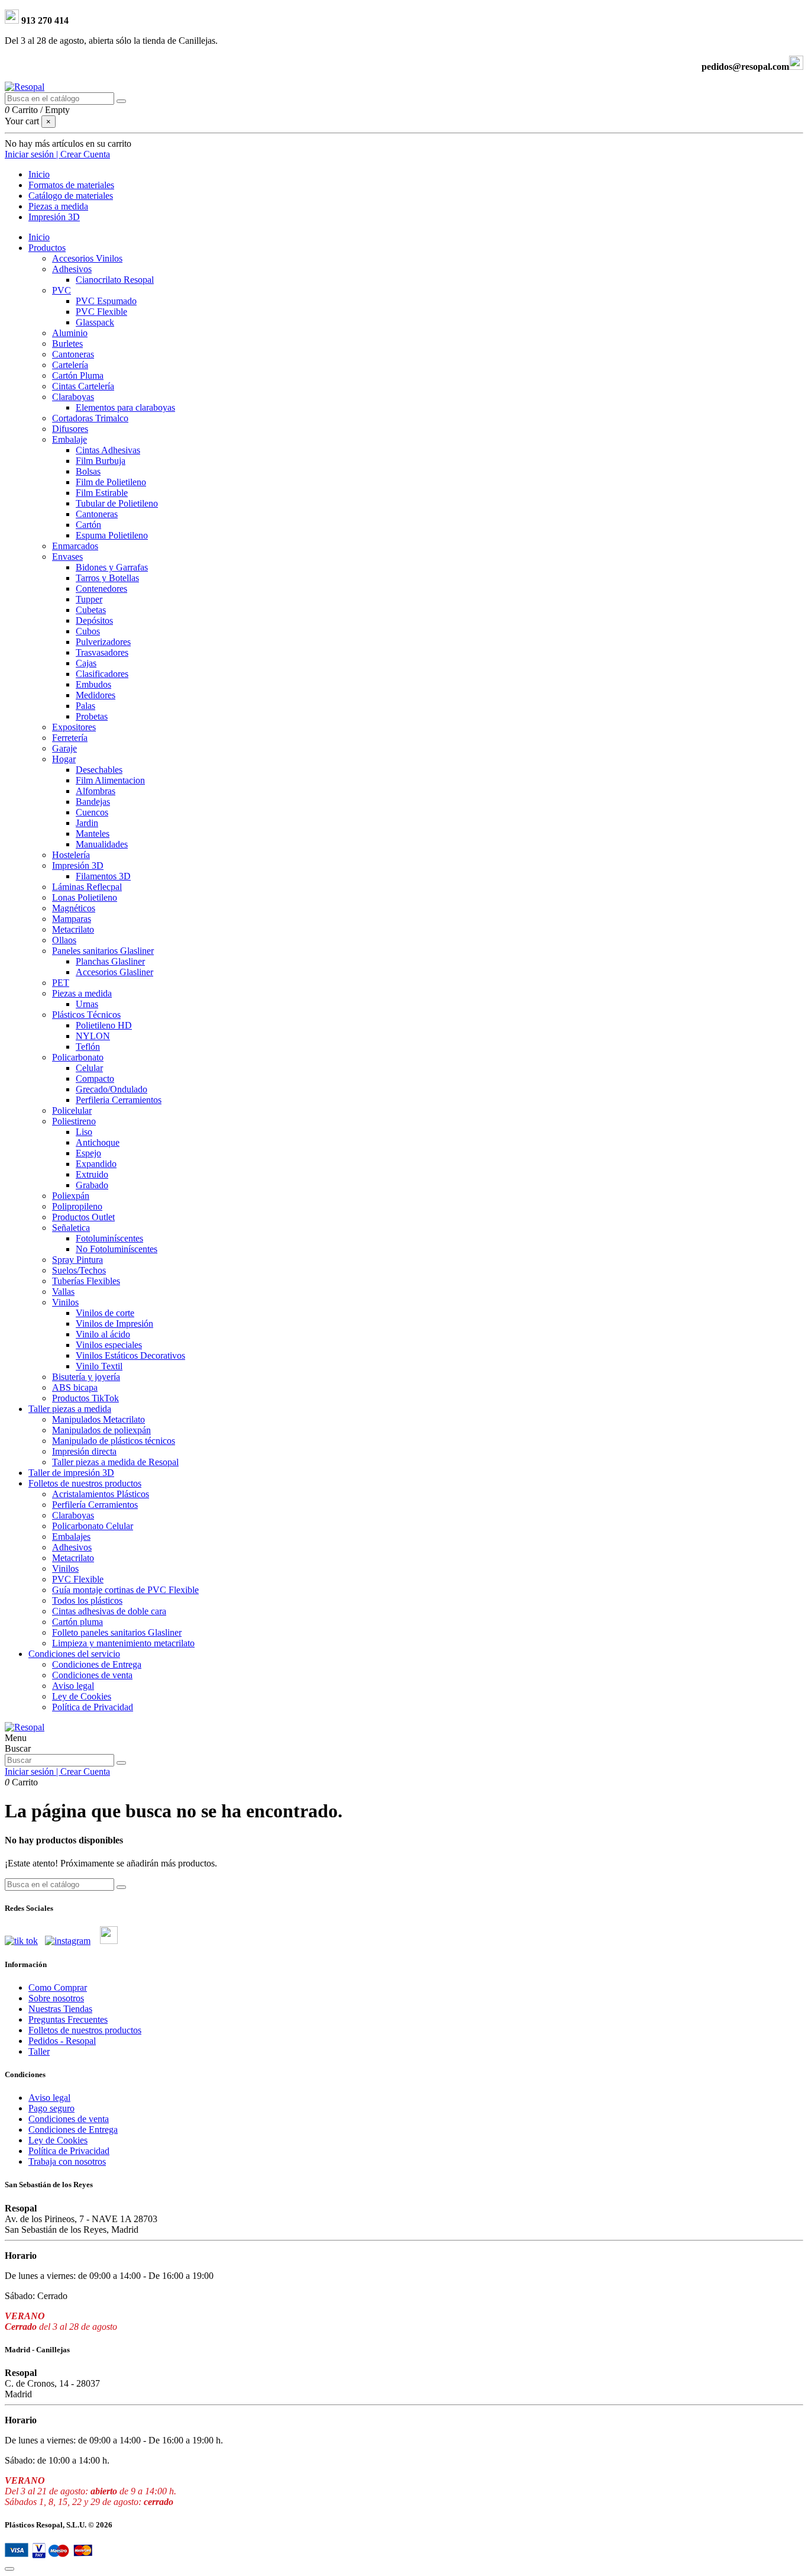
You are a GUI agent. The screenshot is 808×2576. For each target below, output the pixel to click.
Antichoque (98, 1142)
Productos (47, 248)
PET (61, 983)
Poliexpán (71, 1196)
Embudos (93, 684)
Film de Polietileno (111, 482)
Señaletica (71, 1228)
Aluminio (70, 333)
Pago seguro (51, 2108)
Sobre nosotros (56, 1998)
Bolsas (88, 471)
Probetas (92, 716)
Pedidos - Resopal (62, 2041)
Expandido (96, 1164)
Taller (39, 2051)
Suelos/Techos (79, 1270)
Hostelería (71, 855)
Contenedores (101, 589)
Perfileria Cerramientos (119, 1100)
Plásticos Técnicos (86, 1015)
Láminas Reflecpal (87, 887)
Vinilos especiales (109, 1345)
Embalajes (71, 1537)
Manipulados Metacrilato (98, 1419)
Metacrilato (73, 929)
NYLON (93, 1036)
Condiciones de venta (92, 1675)
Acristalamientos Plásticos (101, 1494)
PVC (62, 290)
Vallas (63, 1292)
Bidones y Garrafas (112, 567)
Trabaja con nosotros (67, 2161)
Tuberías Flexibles (86, 1281)
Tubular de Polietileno (117, 503)
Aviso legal (73, 1686)
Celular (89, 1068)
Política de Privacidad (93, 1707)
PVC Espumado (106, 301)
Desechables (99, 770)
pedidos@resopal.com (745, 67)
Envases (67, 557)
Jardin (87, 823)
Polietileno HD (104, 1025)
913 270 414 (44, 20)
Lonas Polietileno (85, 897)
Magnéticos (74, 908)
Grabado (92, 1185)
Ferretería (70, 738)
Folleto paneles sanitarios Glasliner (117, 1632)
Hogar (64, 759)
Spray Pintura (77, 1260)
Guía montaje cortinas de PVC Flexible (125, 1590)
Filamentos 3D (103, 876)
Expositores (74, 727)
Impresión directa (84, 1451)
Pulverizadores (103, 642)
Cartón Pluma (78, 375)
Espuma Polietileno (112, 535)
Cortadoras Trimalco (90, 418)
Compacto (95, 1079)
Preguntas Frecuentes (68, 2019)
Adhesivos (72, 269)
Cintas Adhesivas (108, 450)
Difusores (70, 429)
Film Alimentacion (110, 780)
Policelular (72, 1110)
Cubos (88, 631)
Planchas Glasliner (110, 961)
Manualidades (102, 844)
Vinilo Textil (99, 1366)
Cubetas (91, 610)
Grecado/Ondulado (111, 1089)
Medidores (96, 695)
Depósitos (94, 620)
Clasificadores (102, 674)
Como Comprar (58, 1987)
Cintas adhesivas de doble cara (109, 1611)
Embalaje (70, 439)
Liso (84, 1132)
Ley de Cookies (82, 1696)
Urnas (87, 1004)
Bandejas (93, 802)
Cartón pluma (77, 1622)
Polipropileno (77, 1206)
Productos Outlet (83, 1217)
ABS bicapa (75, 1387)
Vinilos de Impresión (114, 1324)
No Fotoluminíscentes (117, 1249)
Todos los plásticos (87, 1600)
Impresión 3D (78, 865)
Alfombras (96, 791)
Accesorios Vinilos (87, 258)
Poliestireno (74, 1121)
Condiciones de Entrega (97, 1664)
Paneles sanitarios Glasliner (103, 951)
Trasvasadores (102, 652)
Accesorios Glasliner (114, 972)
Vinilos (65, 1302)
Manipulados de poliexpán (101, 1430)
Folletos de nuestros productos (85, 1483)
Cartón (88, 525)
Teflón (88, 1047)
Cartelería (70, 365)
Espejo (88, 1153)
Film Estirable (102, 493)
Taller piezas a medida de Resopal (115, 1462)
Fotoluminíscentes (109, 1238)
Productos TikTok (85, 1398)
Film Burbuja (101, 461)
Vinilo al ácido (103, 1334)
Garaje (64, 748)
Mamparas (72, 919)
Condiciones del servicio (74, 1654)
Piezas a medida (82, 993)
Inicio (39, 237)
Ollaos (64, 940)
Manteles (93, 834)
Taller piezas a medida (70, 1409)
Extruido (92, 1174)
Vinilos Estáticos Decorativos (130, 1355)
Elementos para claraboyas (125, 407)
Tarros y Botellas (107, 578)
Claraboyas (73, 397)
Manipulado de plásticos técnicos (114, 1441)
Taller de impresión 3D (71, 1473)
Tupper (89, 599)
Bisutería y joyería (86, 1377)
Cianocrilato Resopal (115, 280)
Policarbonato (78, 1057)
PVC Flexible (101, 312)
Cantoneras (73, 354)
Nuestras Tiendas (60, 2009)
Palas (85, 706)
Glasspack (95, 322)
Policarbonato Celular (93, 1526)
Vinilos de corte (105, 1313)
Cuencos (92, 812)
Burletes (67, 344)
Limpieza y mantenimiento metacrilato (123, 1643)
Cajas (86, 663)
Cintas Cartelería (83, 386)
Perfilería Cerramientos (95, 1505)
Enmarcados (75, 546)
